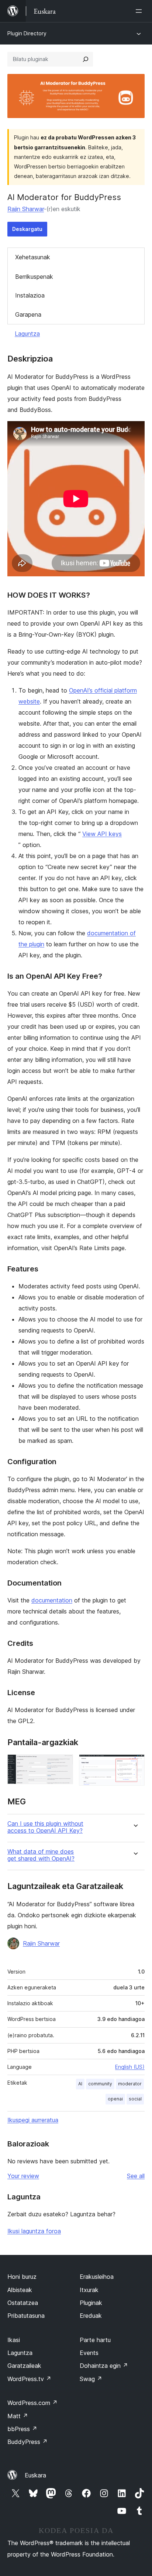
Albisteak (20, 2290)
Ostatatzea (23, 2303)
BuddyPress (27, 2442)
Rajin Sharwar (26, 209)
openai (115, 2099)
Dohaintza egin (104, 2366)
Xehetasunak (33, 257)
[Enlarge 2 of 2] (135, 1764)
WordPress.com (32, 2403)
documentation (52, 1600)
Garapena (28, 314)
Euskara (35, 2475)
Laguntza (27, 334)
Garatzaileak (24, 2366)
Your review (23, 2176)
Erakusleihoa (97, 2277)
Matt (18, 2416)
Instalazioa (30, 295)
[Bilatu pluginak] (86, 59)
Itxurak (89, 2290)
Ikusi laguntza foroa (34, 2231)
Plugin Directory (27, 33)
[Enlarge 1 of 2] (63, 1764)
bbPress (22, 2429)
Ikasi (14, 2340)
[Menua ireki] (140, 11)
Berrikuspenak (34, 277)
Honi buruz (22, 2277)
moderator (130, 2084)
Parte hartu (95, 2340)
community (100, 2084)
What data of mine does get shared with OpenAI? (41, 1855)
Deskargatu (27, 229)
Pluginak (91, 2303)
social (135, 2099)
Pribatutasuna (26, 2316)
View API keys (102, 834)
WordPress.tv (29, 2379)
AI (80, 2084)
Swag (91, 2379)
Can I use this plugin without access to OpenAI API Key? (45, 1827)
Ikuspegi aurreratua (33, 2120)
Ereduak (91, 2316)
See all (136, 2176)
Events (89, 2353)
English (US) (130, 2067)
